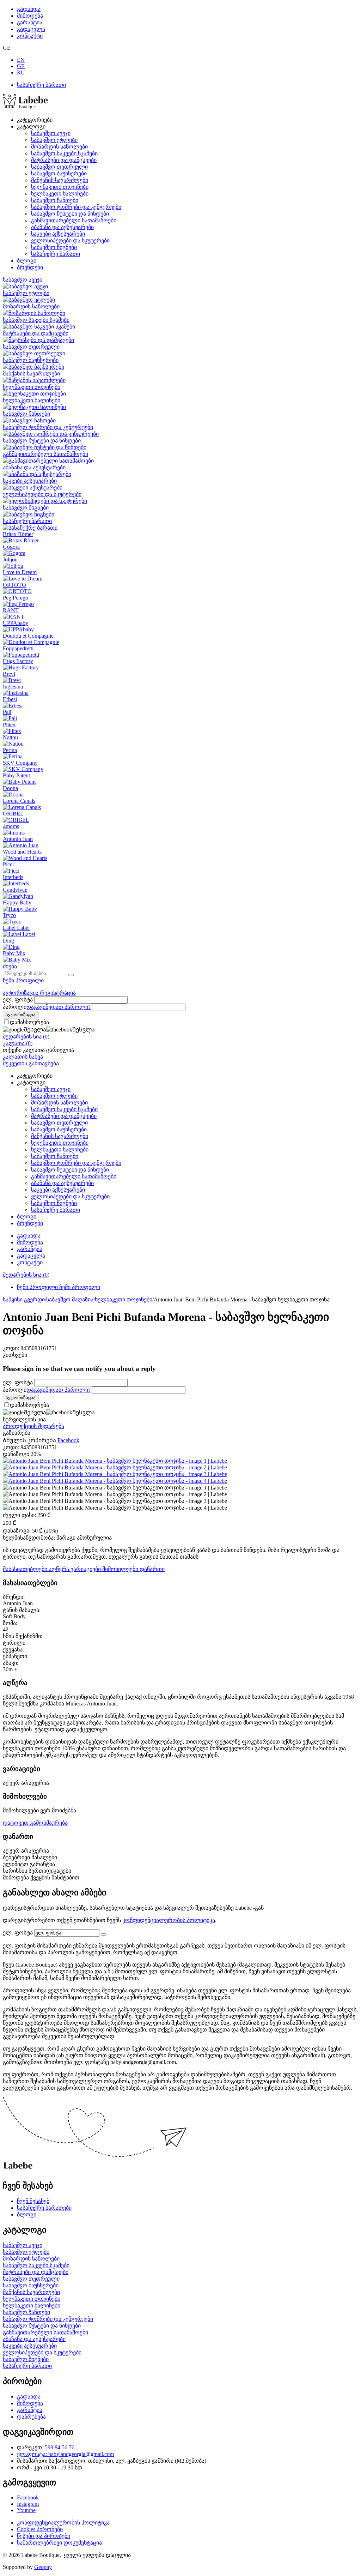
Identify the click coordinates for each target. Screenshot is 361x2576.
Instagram (28, 2504)
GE (21, 66)
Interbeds (13, 877)
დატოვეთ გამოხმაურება (35, 1823)
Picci (8, 864)
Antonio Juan (18, 839)
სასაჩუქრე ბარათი (41, 85)
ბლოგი (27, 261)
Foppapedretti (18, 648)
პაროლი (15, 1007)
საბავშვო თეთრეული (59, 167)
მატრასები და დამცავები (64, 160)
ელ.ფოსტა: (33, 2454)
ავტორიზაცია (21, 993)
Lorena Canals (19, 801)
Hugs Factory (18, 661)
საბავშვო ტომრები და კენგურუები (76, 207)
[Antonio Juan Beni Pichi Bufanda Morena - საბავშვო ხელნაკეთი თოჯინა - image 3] (115, 1474)
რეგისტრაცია (58, 993)
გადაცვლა (31, 29)
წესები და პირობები (44, 2536)
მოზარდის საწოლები (59, 147)
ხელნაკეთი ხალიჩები (60, 194)
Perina (10, 750)
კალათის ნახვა (23, 1057)
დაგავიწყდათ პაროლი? (59, 1007)
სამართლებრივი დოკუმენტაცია (59, 2543)
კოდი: (11, 1348)
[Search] (71, 975)
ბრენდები (30, 267)
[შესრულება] (104, 1934)
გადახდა (29, 9)
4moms (11, 826)
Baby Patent (16, 775)
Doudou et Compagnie (28, 636)
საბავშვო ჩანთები (55, 200)
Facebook (28, 2497)
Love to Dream (20, 572)
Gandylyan (15, 890)
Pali (7, 712)
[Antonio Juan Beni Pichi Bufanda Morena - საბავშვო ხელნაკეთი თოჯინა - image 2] (115, 1467)
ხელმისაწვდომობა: (29, 1538)
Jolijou (10, 559)
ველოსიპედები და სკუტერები (70, 240)
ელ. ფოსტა (18, 1000)
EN (21, 60)
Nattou (10, 737)
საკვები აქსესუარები (58, 234)
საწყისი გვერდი (24, 1299)
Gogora (11, 547)
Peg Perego (16, 598)
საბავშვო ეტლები (54, 140)
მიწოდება (30, 16)
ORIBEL (13, 814)
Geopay (43, 2567)
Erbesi (10, 699)
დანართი (152, 1569)
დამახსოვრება (29, 1022)
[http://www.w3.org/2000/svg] (25, 107)
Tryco (9, 915)
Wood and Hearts (22, 852)
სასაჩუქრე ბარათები (44, 2208)
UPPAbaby (16, 623)
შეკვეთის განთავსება (31, 1063)
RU (21, 73)
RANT (11, 610)
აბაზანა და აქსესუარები (62, 227)
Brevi (9, 674)
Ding (8, 941)
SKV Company (20, 763)
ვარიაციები (86, 1569)
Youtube (26, 2510)
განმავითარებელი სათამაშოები (74, 220)
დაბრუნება (31, 2417)
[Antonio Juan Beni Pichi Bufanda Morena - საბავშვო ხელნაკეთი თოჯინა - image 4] (115, 1481)
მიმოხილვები (121, 1569)
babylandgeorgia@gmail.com (81, 2454)
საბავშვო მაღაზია (70, 1299)
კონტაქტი (30, 36)
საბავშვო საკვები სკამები (64, 153)
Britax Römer (18, 534)
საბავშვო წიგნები (54, 247)
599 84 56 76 (60, 2447)
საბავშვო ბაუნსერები (59, 173)
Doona (10, 788)
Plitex (9, 725)
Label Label (16, 928)
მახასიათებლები (26, 1569)
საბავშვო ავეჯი (51, 133)
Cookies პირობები (40, 2529)
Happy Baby (17, 902)
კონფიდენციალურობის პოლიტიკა (169, 1920)
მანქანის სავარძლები (60, 180)
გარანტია (30, 22)
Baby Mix (14, 953)
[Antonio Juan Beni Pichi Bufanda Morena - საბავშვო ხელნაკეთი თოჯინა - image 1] (115, 1461)
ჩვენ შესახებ (33, 2201)
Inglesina (13, 687)
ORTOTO (14, 585)
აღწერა (60, 1569)
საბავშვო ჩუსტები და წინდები (70, 214)
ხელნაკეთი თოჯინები (60, 187)
